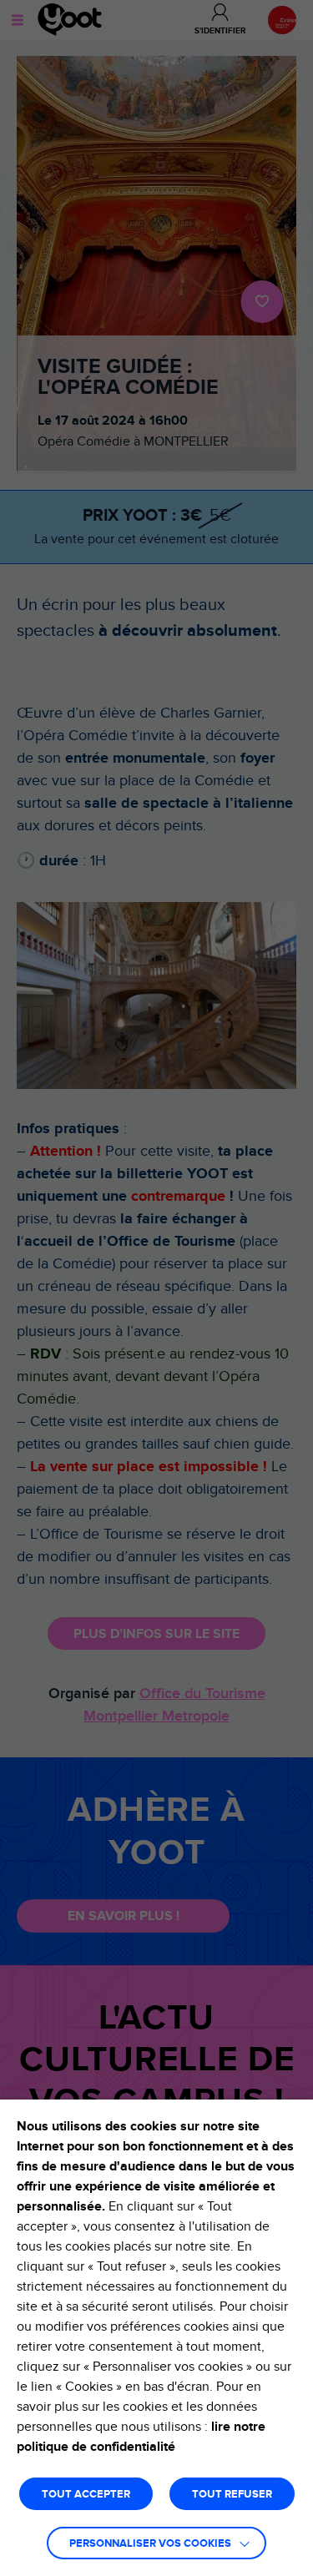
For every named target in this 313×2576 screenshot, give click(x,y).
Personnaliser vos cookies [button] (150, 2544)
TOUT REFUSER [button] (232, 2495)
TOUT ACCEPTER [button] (86, 2495)
